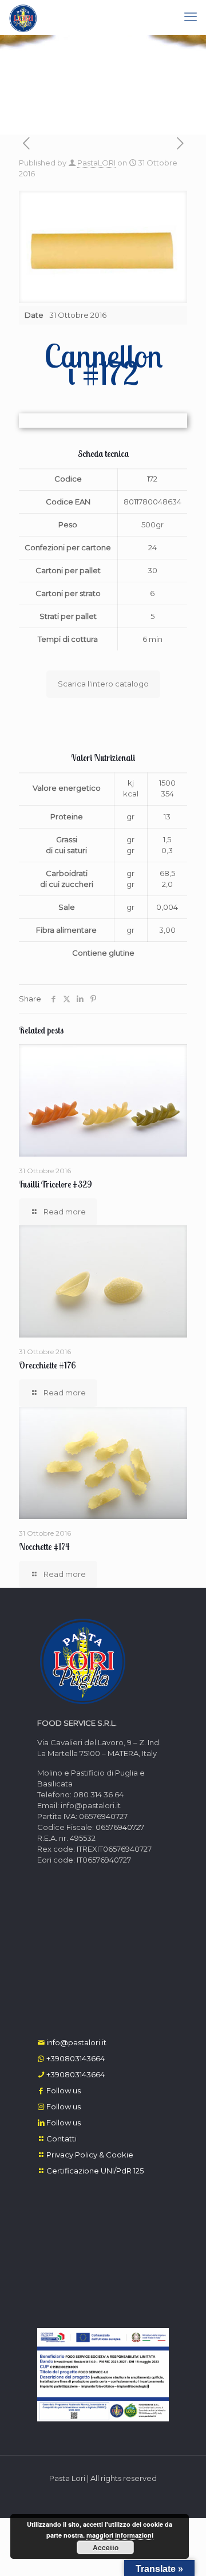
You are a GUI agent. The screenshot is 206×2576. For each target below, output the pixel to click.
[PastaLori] (23, 17)
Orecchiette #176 (47, 1365)
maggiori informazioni (120, 2535)
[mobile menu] (191, 17)
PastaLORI (96, 163)
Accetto (106, 2547)
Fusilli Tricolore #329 (56, 1184)
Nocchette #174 (44, 1547)
